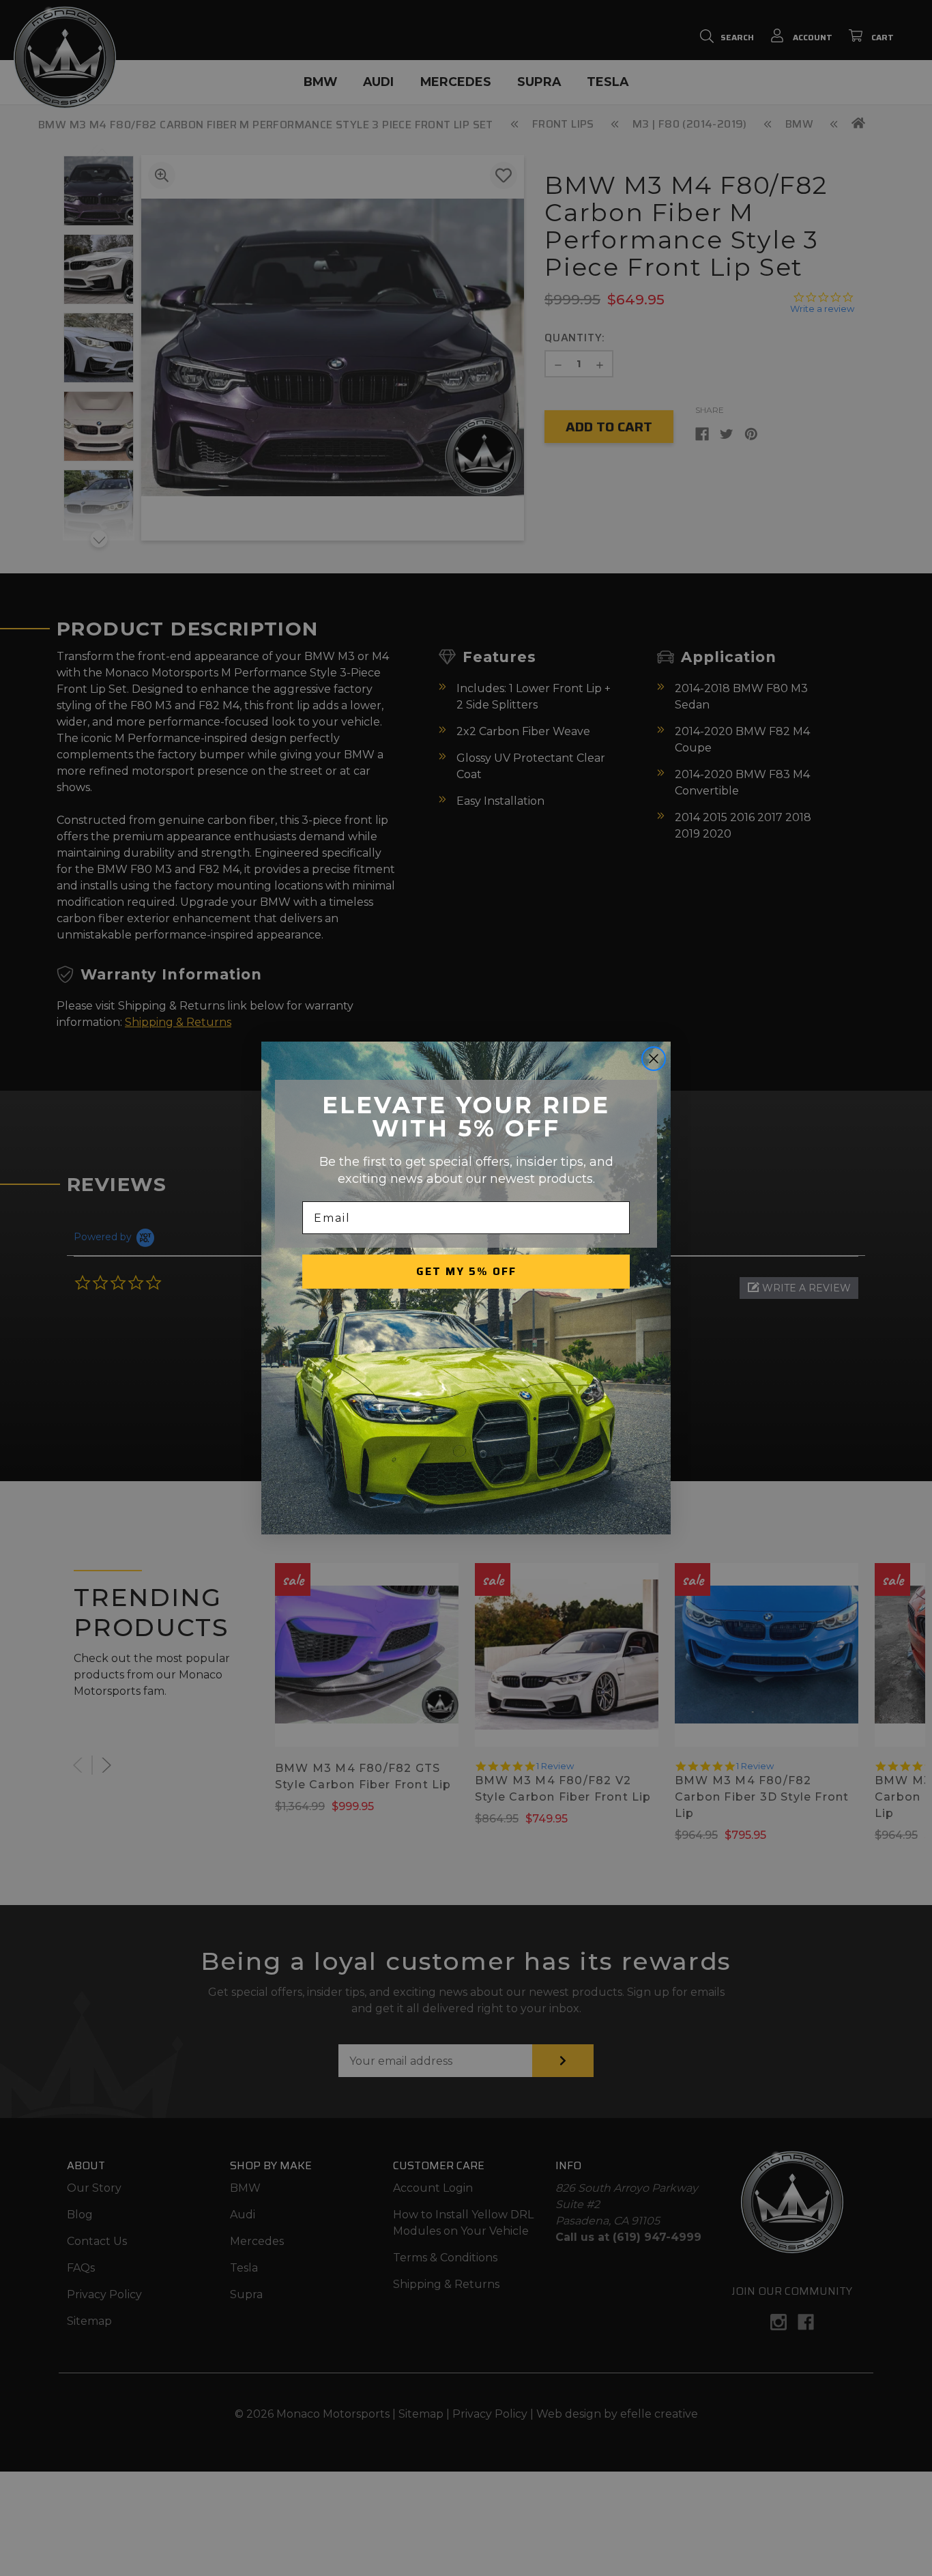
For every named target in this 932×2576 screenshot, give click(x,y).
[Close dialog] (654, 1059)
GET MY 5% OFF (466, 1271)
